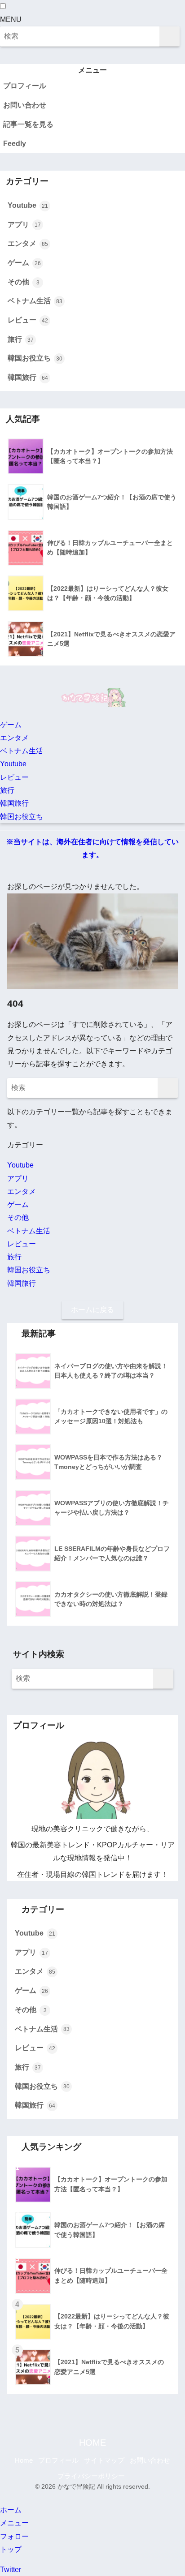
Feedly (15, 144)
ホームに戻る (92, 1310)
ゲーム (24, 263)
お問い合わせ (25, 105)
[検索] (170, 36)
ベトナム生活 (35, 301)
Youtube (28, 205)
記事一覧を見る (28, 124)
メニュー (14, 2523)
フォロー (14, 2536)
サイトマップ (104, 2460)
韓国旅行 (28, 377)
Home (24, 2460)
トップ (11, 2549)
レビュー (28, 320)
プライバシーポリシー (91, 2476)
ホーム (11, 2510)
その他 (24, 282)
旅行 (21, 339)
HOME (92, 2443)
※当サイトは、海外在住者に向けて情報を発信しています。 (92, 848)
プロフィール (25, 86)
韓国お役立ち (35, 358)
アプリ (24, 225)
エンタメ (28, 243)
